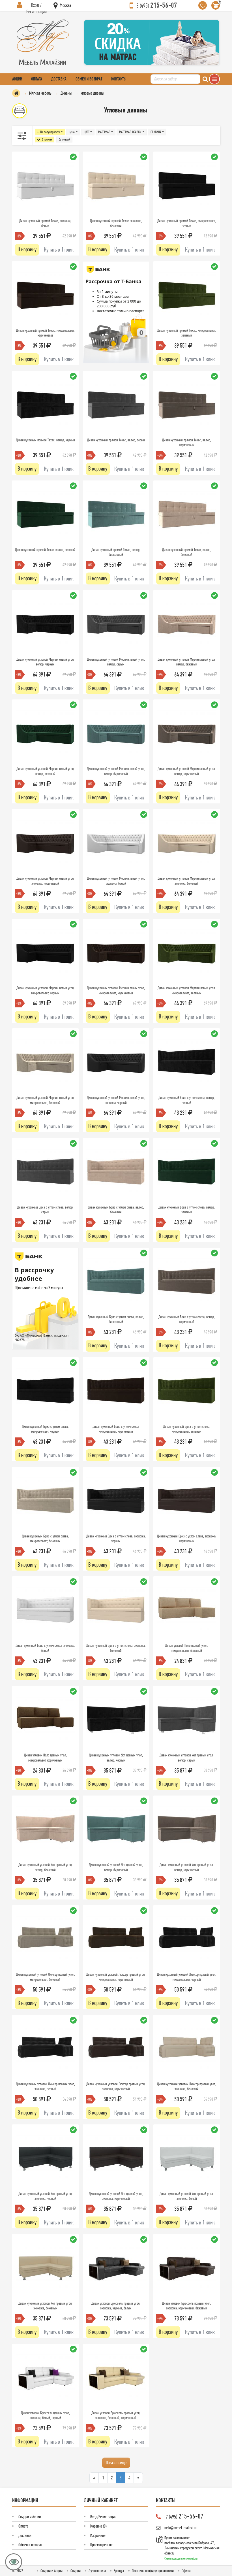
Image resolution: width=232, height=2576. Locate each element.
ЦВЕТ (87, 132)
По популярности (50, 132)
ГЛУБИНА (156, 132)
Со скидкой (64, 140)
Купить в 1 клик (59, 250)
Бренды (119, 2571)
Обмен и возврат (89, 79)
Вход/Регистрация (103, 2517)
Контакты (119, 79)
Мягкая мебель (40, 93)
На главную (16, 93)
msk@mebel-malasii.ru (181, 2528)
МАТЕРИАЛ (104, 132)
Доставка (59, 79)
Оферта (186, 2571)
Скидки (76, 2571)
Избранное (98, 2535)
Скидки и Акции (30, 2517)
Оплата (37, 79)
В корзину (27, 249)
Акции (17, 79)
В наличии (47, 140)
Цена (72, 132)
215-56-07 (157, 5)
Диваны (66, 93)
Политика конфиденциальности (153, 2571)
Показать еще (116, 2462)
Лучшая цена (97, 2571)
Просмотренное (101, 2545)
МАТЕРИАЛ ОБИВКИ (130, 132)
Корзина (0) (98, 2526)
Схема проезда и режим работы (181, 2558)
